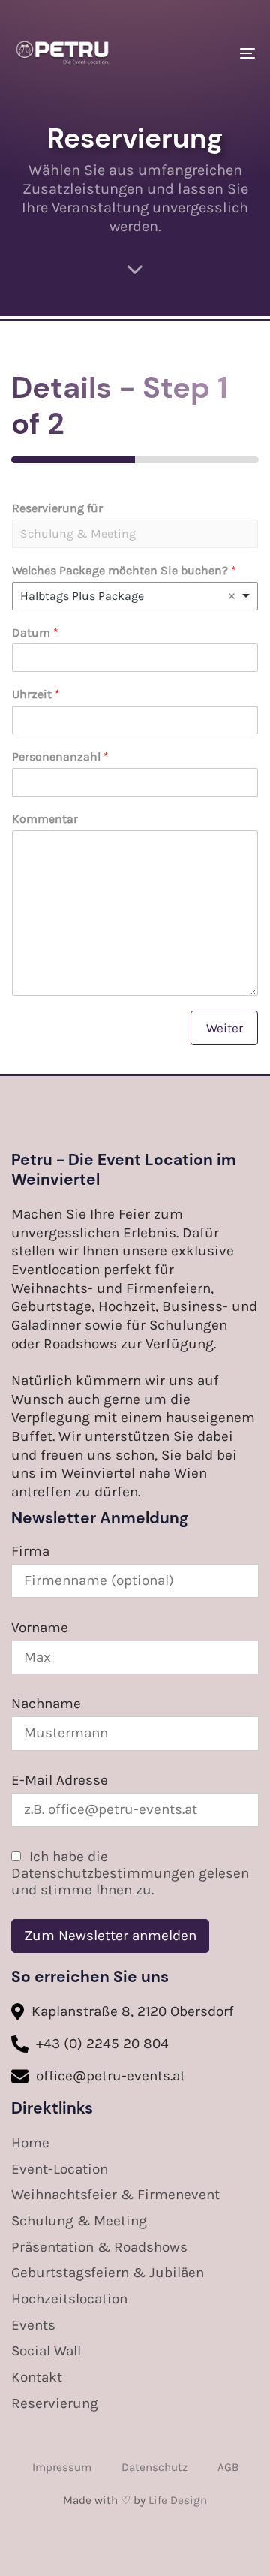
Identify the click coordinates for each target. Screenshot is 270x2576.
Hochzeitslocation (69, 2299)
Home (30, 2143)
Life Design (178, 2500)
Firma (30, 1551)
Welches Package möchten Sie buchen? (124, 570)
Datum (35, 633)
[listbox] (135, 596)
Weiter (225, 1028)
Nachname (46, 1704)
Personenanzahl (60, 756)
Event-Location (60, 2169)
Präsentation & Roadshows (99, 2247)
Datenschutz (154, 2467)
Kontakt (37, 2377)
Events (33, 2325)
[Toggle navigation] (215, 53)
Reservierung (55, 2403)
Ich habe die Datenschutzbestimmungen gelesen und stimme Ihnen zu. (130, 1873)
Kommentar (45, 819)
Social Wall (46, 2351)
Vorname (40, 1628)
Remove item (232, 596)
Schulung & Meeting (79, 2221)
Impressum (62, 2467)
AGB (228, 2467)
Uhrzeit (36, 694)
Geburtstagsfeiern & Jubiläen (108, 2273)
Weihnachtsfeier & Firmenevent (115, 2195)
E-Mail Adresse (60, 1780)
